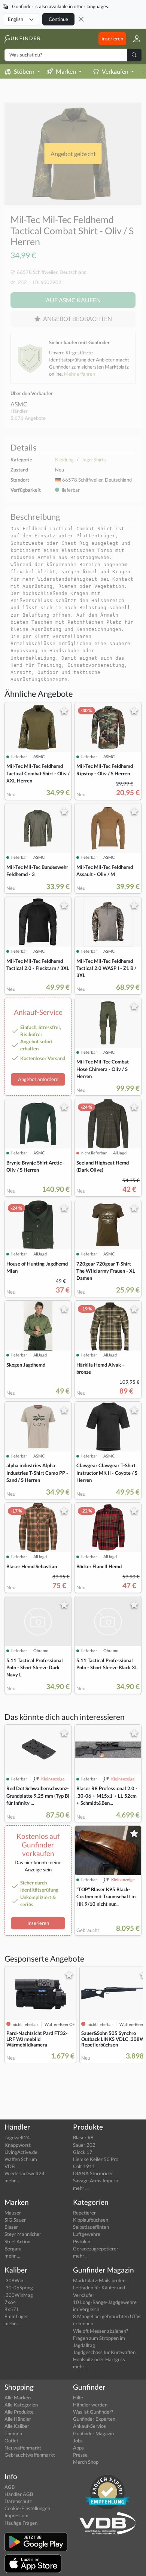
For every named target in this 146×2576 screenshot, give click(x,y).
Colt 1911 (84, 2166)
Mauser (13, 2213)
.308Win (14, 2280)
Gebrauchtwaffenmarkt (30, 2455)
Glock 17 (83, 2152)
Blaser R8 (83, 2137)
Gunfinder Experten (94, 2419)
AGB (10, 2487)
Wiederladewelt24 (25, 2173)
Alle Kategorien (21, 2405)
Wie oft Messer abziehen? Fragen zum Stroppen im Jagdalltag (101, 2338)
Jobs (78, 2441)
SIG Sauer (15, 2220)
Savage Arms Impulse (96, 2180)
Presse (80, 2455)
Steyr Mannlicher (23, 2234)
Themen (13, 2433)
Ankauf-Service (89, 2426)
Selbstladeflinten (91, 2227)
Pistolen (82, 2241)
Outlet (11, 2441)
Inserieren (112, 39)
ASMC (19, 404)
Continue (58, 19)
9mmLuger (16, 2316)
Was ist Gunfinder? (93, 2412)
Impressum (16, 2515)
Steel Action (17, 2241)
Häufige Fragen (21, 2523)
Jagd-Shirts (94, 460)
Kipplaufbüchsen (91, 2220)
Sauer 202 (84, 2145)
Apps (78, 2448)
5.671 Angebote (28, 418)
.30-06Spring (19, 2287)
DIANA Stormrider (93, 2173)
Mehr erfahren (80, 374)
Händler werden (90, 2405)
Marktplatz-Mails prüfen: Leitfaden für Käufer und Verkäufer (100, 2287)
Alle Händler (18, 2419)
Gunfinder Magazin (93, 2433)
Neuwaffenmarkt (23, 2448)
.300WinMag (19, 2295)
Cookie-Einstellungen (27, 2508)
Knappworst (18, 2145)
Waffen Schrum (21, 2159)
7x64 (10, 2302)
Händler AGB (19, 2494)
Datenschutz (18, 2501)
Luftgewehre (87, 2234)
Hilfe (78, 2398)
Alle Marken (18, 2398)
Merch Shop (86, 2462)
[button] (134, 39)
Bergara (13, 2249)
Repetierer (84, 2213)
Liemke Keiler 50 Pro (96, 2159)
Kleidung (64, 460)
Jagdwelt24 (17, 2137)
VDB (10, 2166)
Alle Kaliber (17, 2426)
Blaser (11, 2227)
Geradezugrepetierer (96, 2249)
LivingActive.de (21, 2152)
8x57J (11, 2309)
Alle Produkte (19, 2412)
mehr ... (12, 2180)
